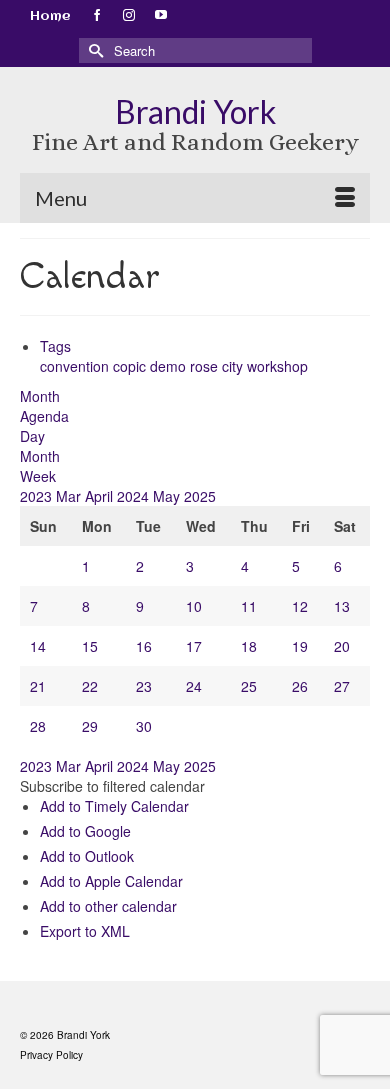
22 (90, 686)
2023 (38, 496)
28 (38, 726)
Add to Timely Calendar (114, 806)
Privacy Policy (51, 1055)
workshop (277, 366)
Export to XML (85, 931)
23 (144, 686)
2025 (200, 496)
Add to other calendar (108, 906)
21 (38, 686)
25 (249, 686)
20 (342, 646)
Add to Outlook (87, 856)
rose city (218, 366)
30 (144, 726)
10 (194, 606)
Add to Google (85, 831)
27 (342, 686)
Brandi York (195, 111)
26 (300, 686)
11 (249, 606)
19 (300, 646)
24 (194, 686)
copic (131, 366)
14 (38, 646)
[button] (112, 786)
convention (76, 366)
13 (342, 606)
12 (300, 606)
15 (90, 646)
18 (249, 646)
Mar (70, 496)
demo (170, 366)
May (168, 496)
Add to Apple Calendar (111, 881)
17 (194, 646)
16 (144, 646)
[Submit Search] (94, 50)
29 (90, 726)
